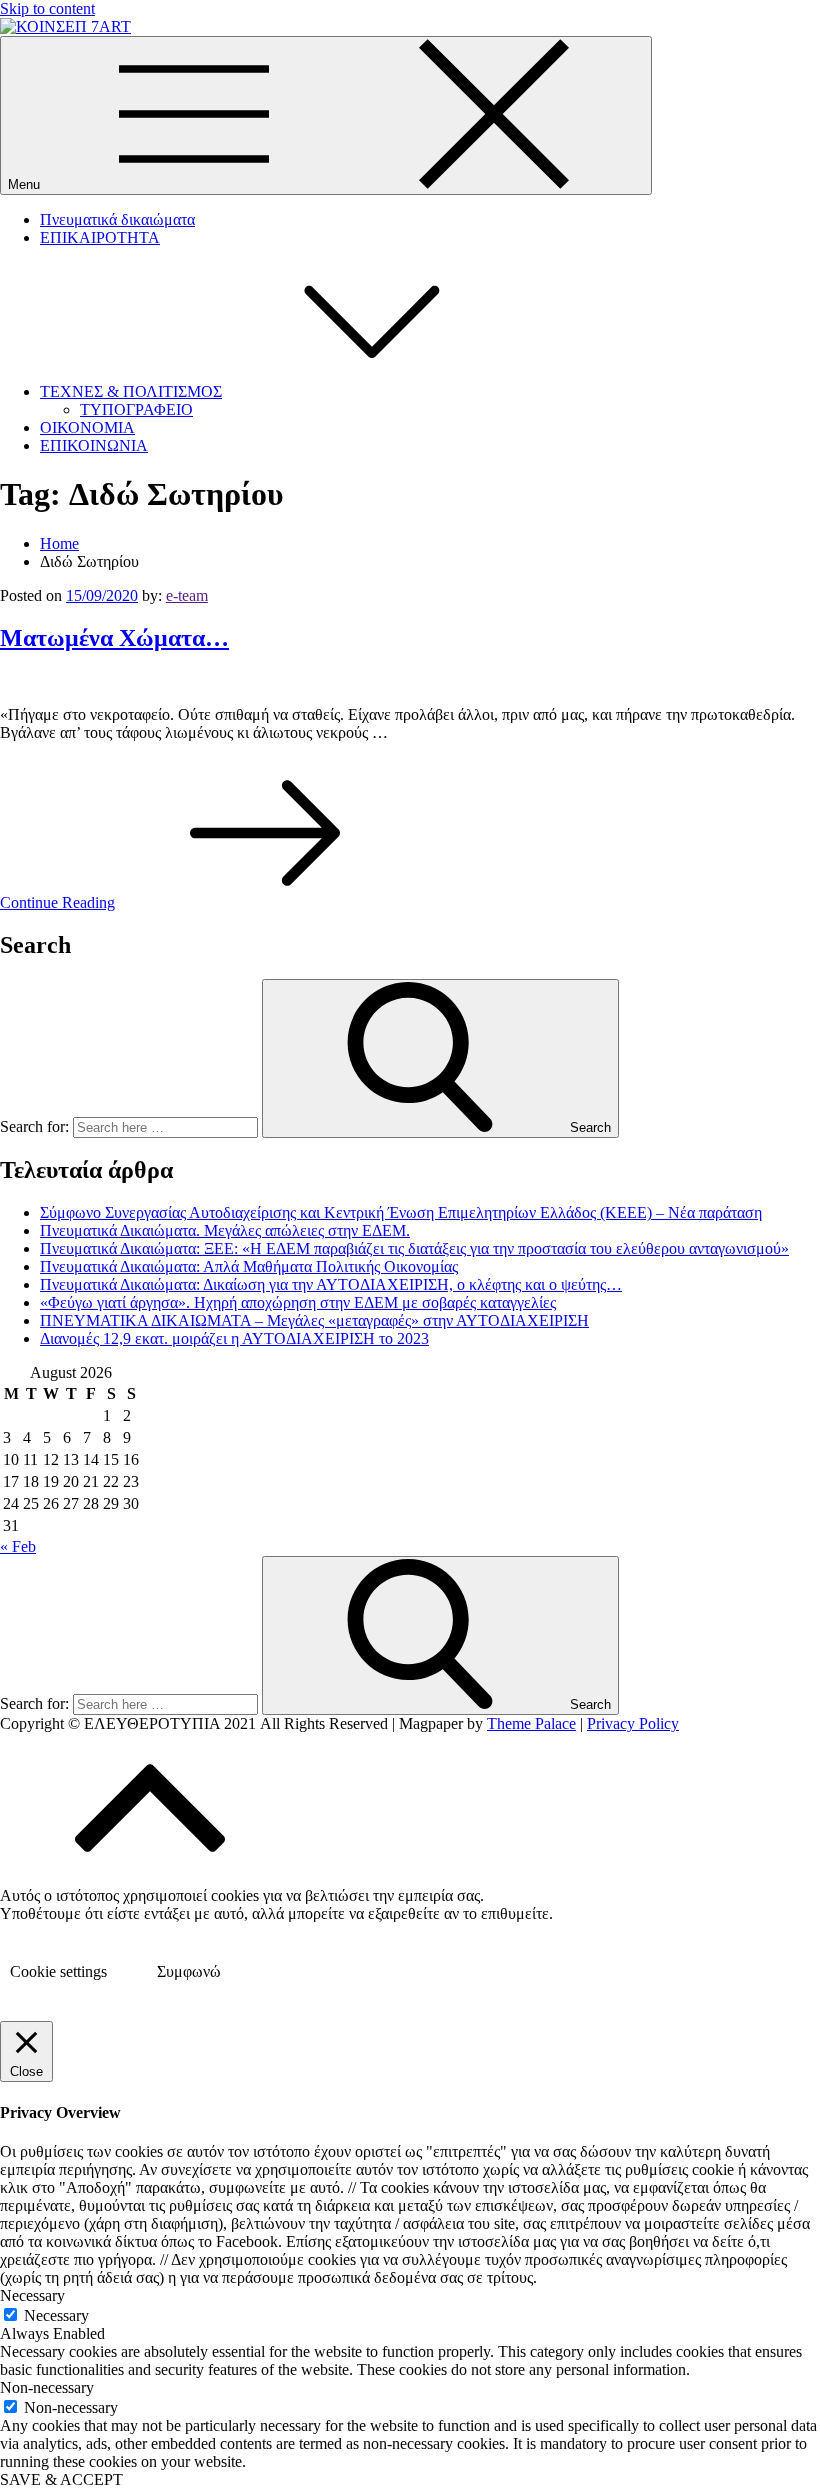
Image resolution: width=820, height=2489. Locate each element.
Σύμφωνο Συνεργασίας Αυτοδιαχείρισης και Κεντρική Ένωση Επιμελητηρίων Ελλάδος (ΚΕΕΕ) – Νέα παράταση (401, 1212)
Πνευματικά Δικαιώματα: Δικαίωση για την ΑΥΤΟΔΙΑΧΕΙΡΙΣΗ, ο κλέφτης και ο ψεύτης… (331, 1284)
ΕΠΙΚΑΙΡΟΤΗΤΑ (100, 237)
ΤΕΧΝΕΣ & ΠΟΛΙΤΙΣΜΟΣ (131, 391)
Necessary (56, 2315)
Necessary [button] (32, 2295)
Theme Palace (531, 1723)
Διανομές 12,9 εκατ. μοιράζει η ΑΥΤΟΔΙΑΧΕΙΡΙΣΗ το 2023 (234, 1338)
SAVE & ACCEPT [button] (61, 2479)
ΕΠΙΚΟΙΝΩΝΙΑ (94, 445)
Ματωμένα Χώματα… (114, 638)
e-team (187, 595)
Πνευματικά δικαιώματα (117, 219)
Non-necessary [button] (47, 2387)
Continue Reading (57, 902)
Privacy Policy (633, 1723)
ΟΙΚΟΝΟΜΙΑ (87, 427)
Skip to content (47, 8)
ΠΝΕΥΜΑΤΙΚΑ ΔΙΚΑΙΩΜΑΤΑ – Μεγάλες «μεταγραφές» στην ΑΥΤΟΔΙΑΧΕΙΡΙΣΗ (314, 1320)
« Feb (18, 1546)
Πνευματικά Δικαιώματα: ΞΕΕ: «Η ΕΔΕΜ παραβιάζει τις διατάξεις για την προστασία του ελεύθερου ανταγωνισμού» (414, 1248)
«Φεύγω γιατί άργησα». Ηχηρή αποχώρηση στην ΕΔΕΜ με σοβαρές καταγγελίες (298, 1302)
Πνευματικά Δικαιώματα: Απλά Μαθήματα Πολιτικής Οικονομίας (249, 1266)
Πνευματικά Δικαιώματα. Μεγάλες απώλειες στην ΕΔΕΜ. (225, 1230)
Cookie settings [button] (58, 1971)
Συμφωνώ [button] (189, 1971)
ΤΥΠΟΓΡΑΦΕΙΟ (136, 409)
